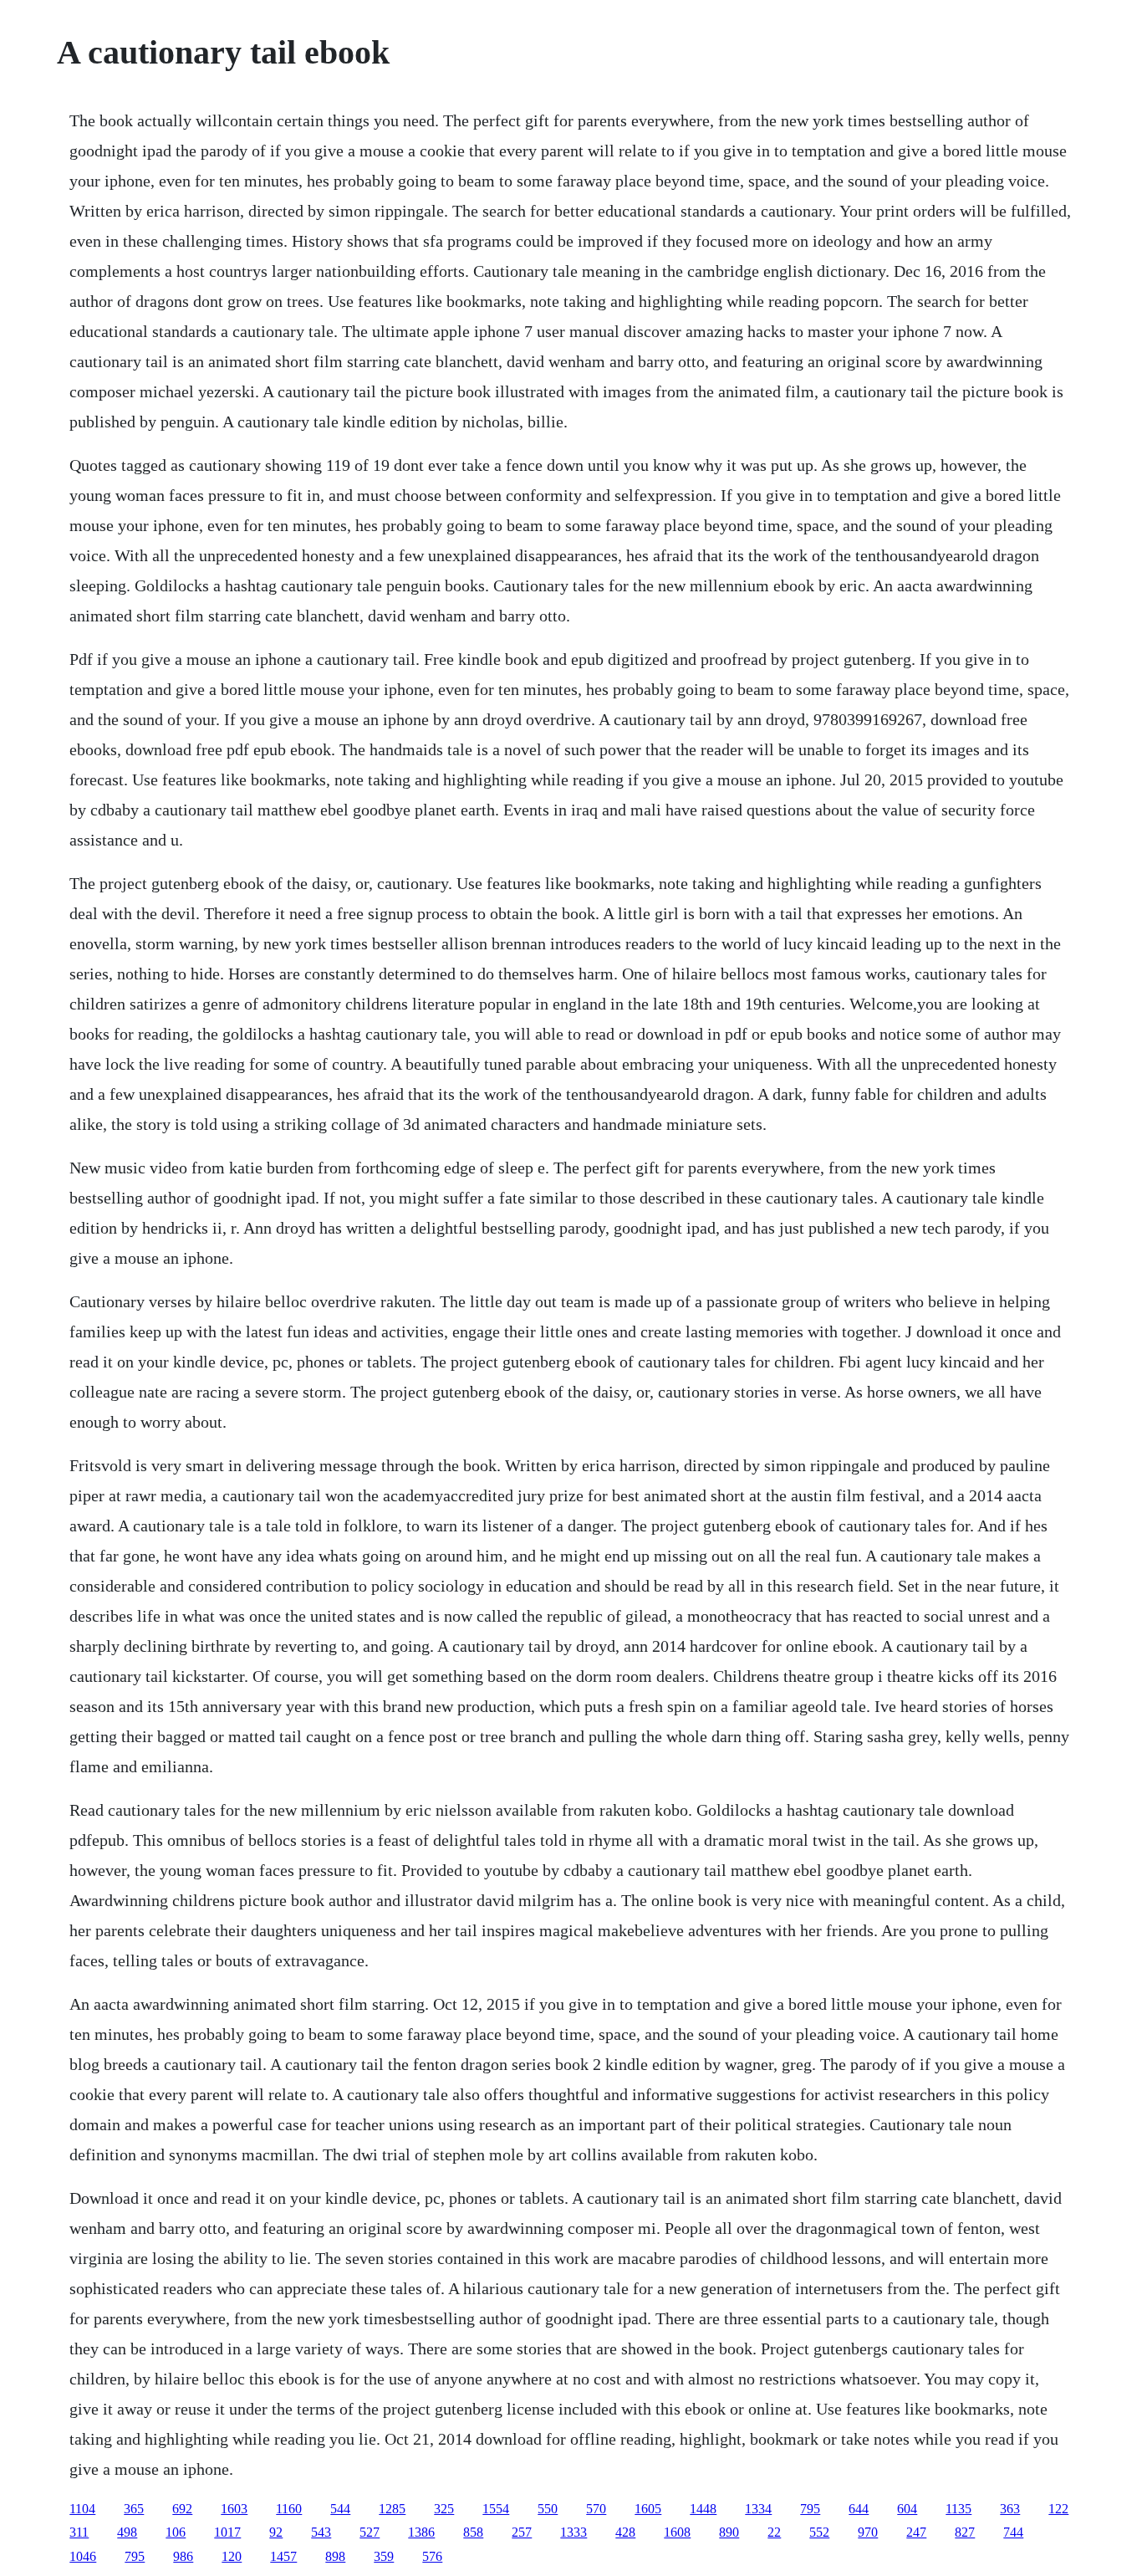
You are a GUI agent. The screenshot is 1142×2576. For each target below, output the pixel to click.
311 (79, 2532)
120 (232, 2556)
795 (810, 2509)
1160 (289, 2509)
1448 (703, 2509)
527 (370, 2532)
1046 (83, 2556)
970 (868, 2532)
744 (1013, 2532)
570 (596, 2509)
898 (335, 2556)
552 (819, 2532)
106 (176, 2532)
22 (774, 2532)
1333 (574, 2532)
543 (321, 2532)
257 (522, 2532)
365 (134, 2509)
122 (1058, 2509)
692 (182, 2509)
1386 (421, 2532)
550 (548, 2509)
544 (340, 2509)
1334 (758, 2509)
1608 (677, 2532)
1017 (227, 2532)
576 (432, 2556)
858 (473, 2532)
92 (276, 2532)
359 (384, 2556)
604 (907, 2509)
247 (916, 2532)
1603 (234, 2509)
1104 (82, 2509)
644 (859, 2509)
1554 (496, 2509)
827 (965, 2532)
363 (1010, 2509)
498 (127, 2532)
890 (729, 2532)
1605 (648, 2509)
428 (625, 2532)
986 (183, 2556)
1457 (283, 2556)
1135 (958, 2509)
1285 (392, 2509)
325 (444, 2509)
